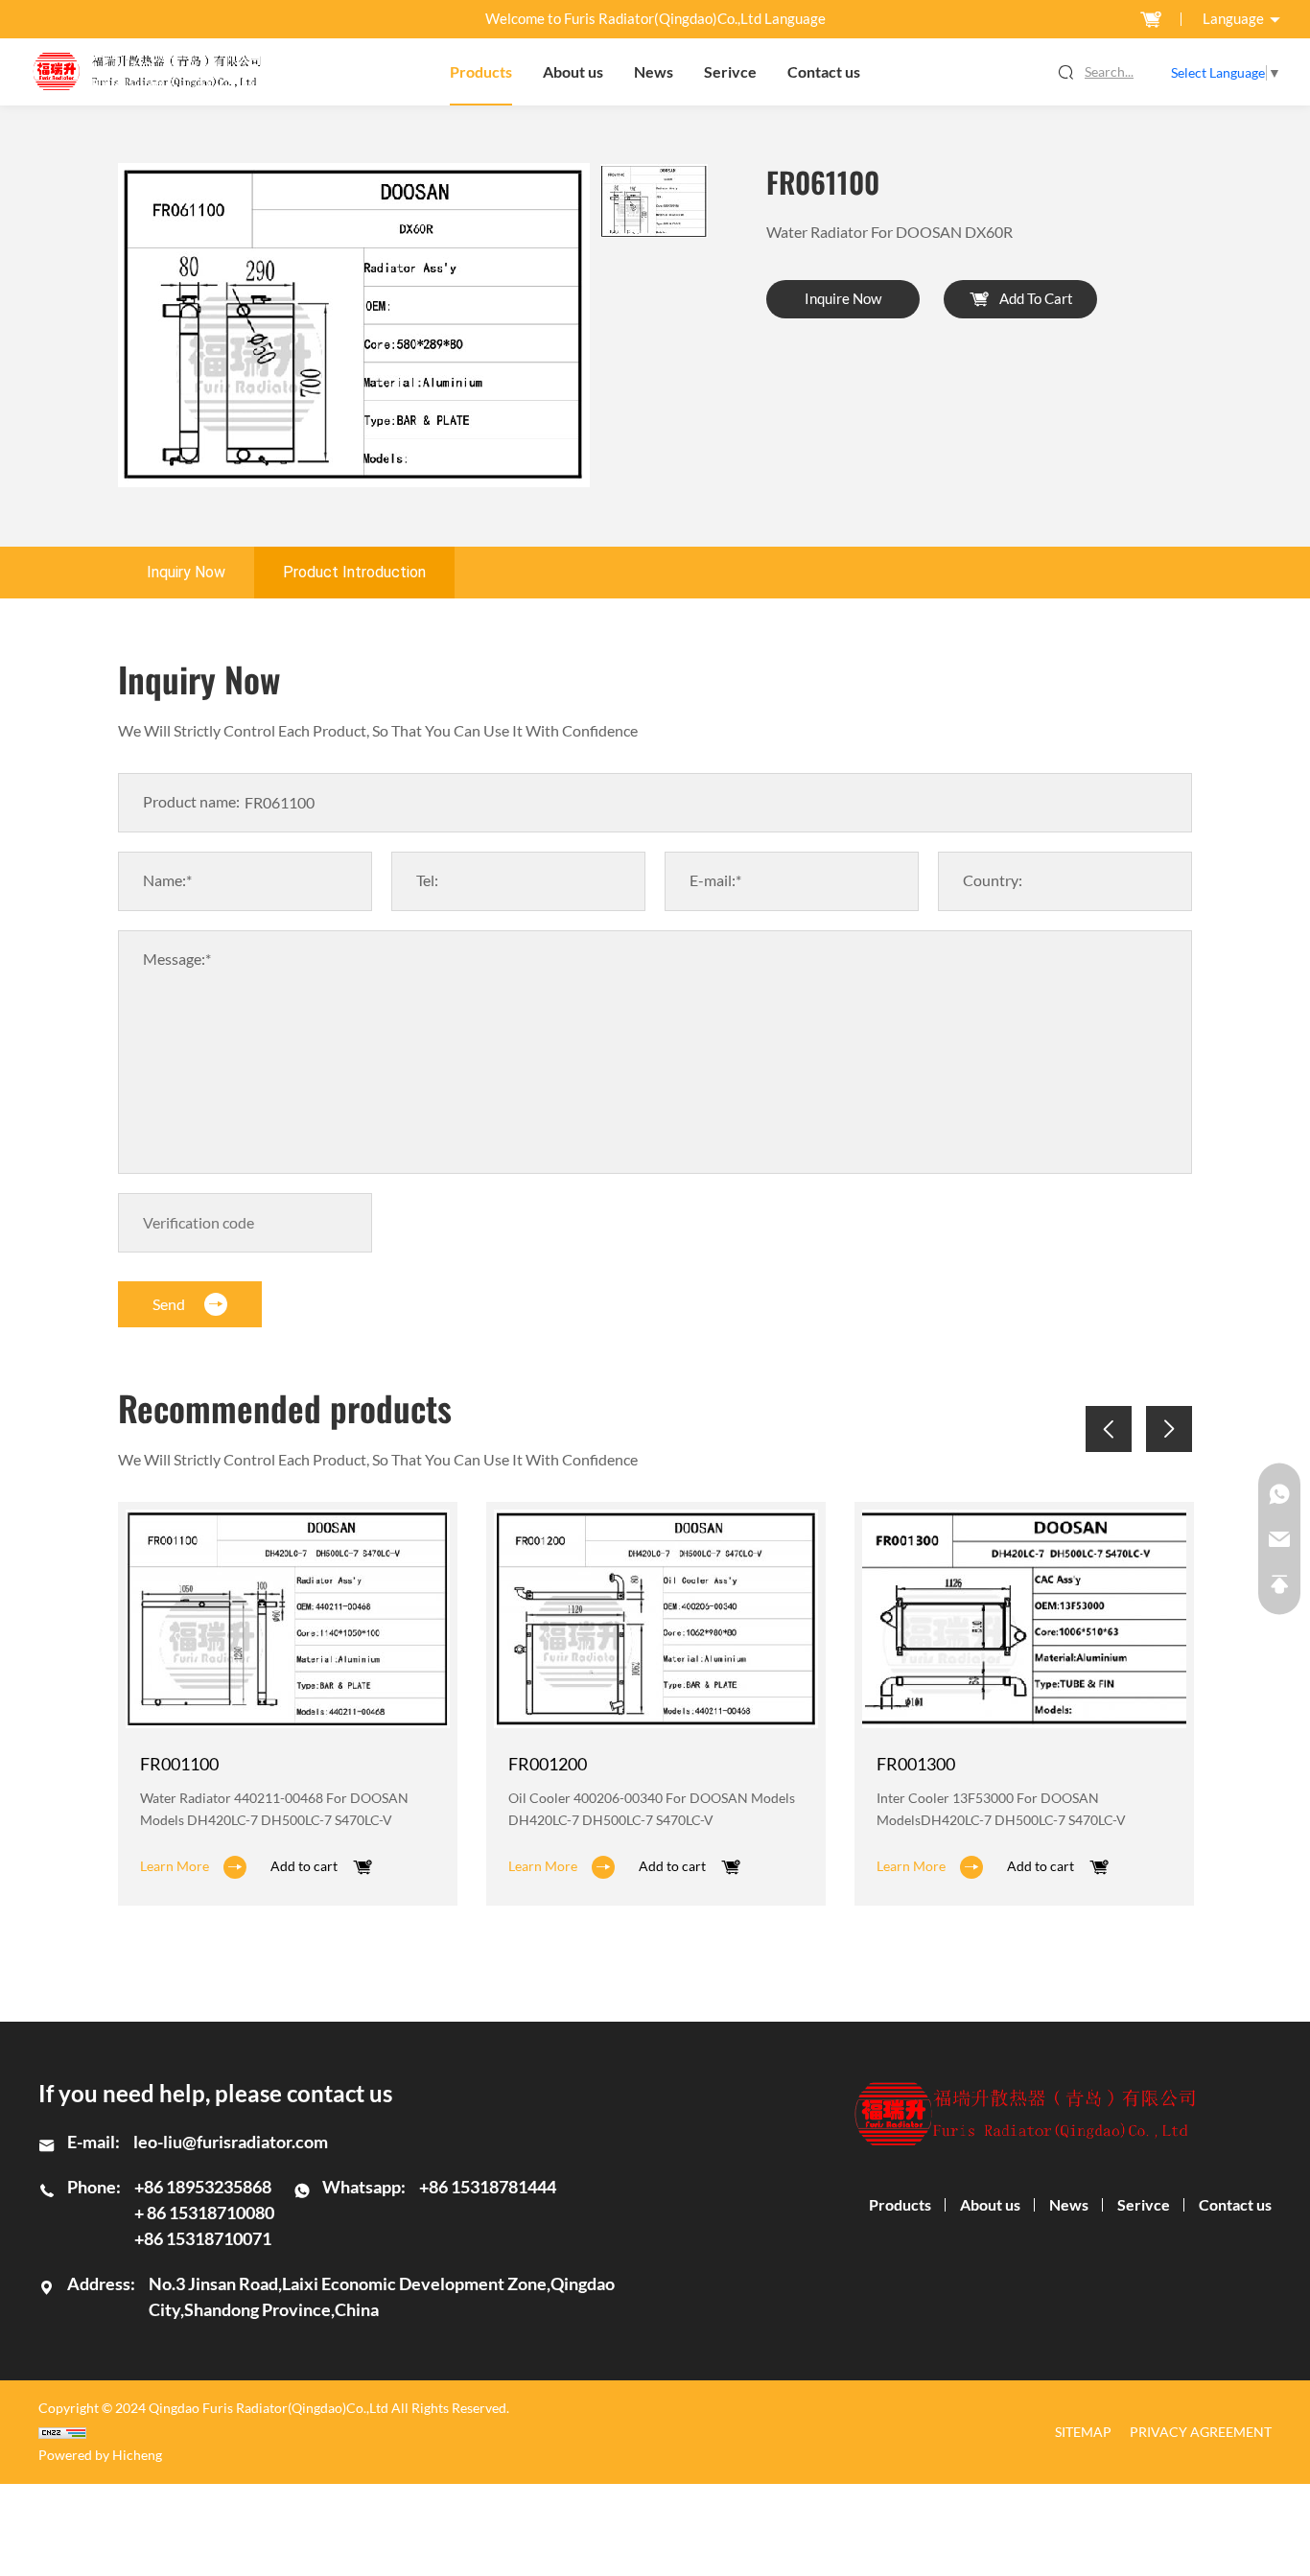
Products (481, 72)
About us (573, 72)
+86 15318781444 (488, 2187)
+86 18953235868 (203, 2187)
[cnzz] (274, 2433)
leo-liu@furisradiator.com (231, 2142)
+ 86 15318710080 (204, 2213)
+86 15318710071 (203, 2238)
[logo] (147, 72)
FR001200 (548, 1764)
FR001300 (916, 1764)
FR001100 (179, 1764)
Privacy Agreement (1201, 2432)
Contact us (824, 72)
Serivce (730, 72)
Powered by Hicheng (100, 2455)
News (654, 72)
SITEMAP (1083, 2432)
